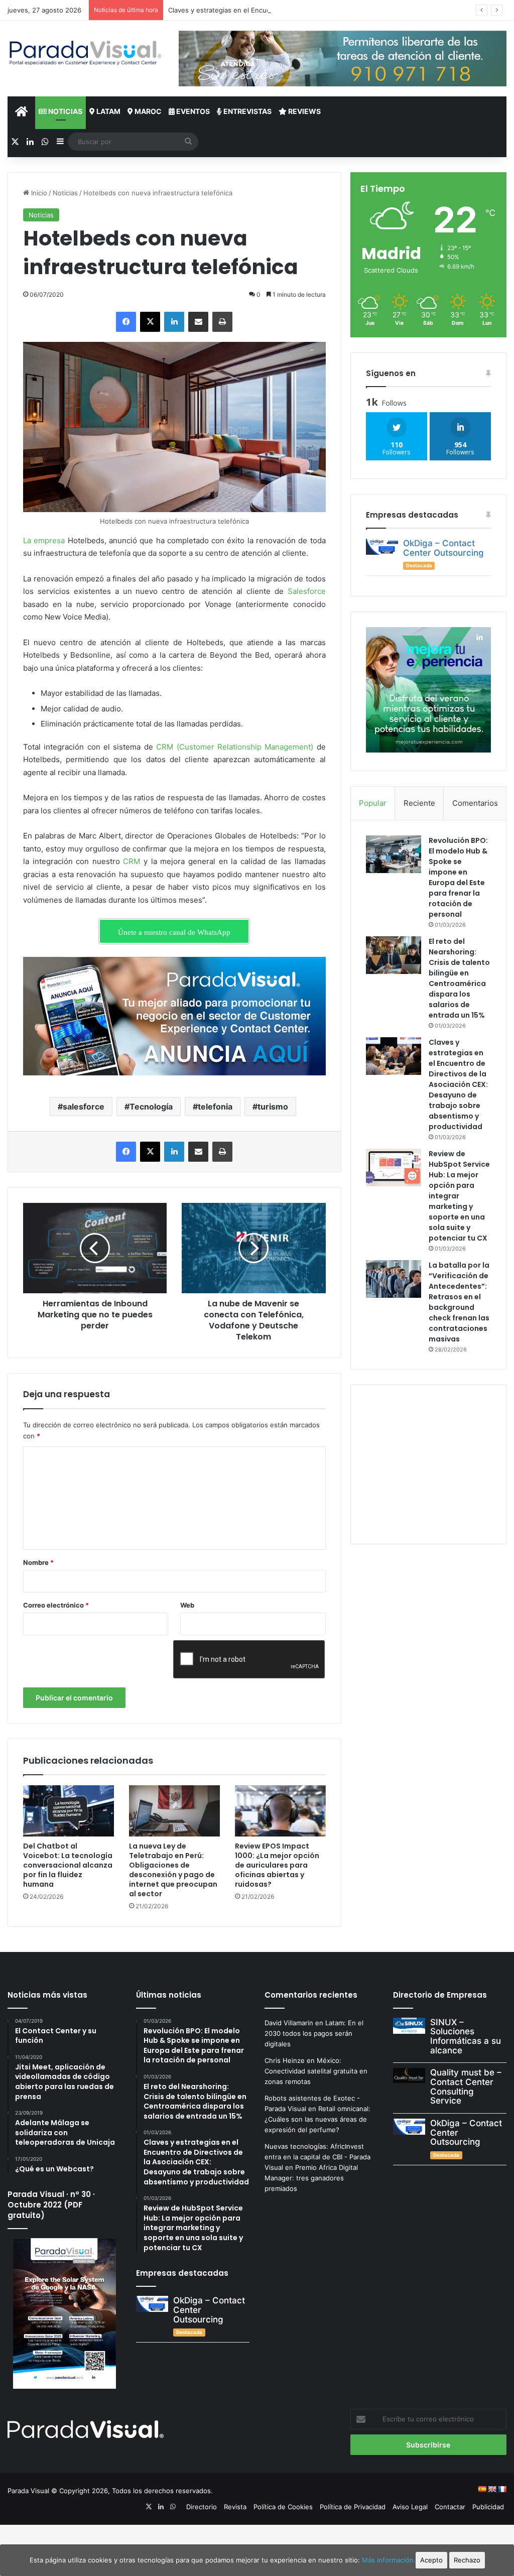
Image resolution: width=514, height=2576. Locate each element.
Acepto (431, 2560)
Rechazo (467, 2560)
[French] (502, 2489)
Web (187, 1605)
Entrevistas (247, 111)
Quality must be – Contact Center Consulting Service (466, 2087)
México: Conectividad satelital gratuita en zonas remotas (316, 2071)
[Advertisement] (440, 1463)
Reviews (304, 111)
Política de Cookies (283, 2507)
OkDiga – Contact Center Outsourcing (443, 548)
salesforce (84, 1107)
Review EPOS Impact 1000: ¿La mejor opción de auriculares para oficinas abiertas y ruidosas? (277, 1865)
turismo (273, 1107)
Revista (235, 2507)
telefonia (215, 1107)
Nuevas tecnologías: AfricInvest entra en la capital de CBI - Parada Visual (317, 2157)
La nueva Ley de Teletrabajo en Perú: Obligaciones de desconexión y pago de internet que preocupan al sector (173, 1870)
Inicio (38, 193)
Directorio (202, 2507)
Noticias (65, 111)
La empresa (44, 540)
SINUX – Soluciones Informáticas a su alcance (466, 2036)
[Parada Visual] (86, 53)
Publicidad (488, 2507)
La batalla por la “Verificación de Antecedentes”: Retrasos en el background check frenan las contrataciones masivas (459, 1302)
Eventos (192, 111)
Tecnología (151, 1107)
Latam (108, 111)
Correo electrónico (56, 1605)
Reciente (419, 803)
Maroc (147, 111)
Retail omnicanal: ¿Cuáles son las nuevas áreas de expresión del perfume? (317, 2119)
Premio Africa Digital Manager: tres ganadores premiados (311, 2178)
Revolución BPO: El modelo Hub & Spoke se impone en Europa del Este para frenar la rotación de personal (458, 877)
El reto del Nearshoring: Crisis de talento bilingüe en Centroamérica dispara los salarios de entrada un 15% (459, 978)
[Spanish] (482, 2489)
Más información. (389, 2560)
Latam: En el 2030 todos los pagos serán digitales (314, 2033)
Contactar (450, 2507)
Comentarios (475, 803)
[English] (492, 2489)
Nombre (38, 1562)
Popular (373, 803)
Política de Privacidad (353, 2507)
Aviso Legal (410, 2507)
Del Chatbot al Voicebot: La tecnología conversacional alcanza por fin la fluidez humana (68, 1865)
